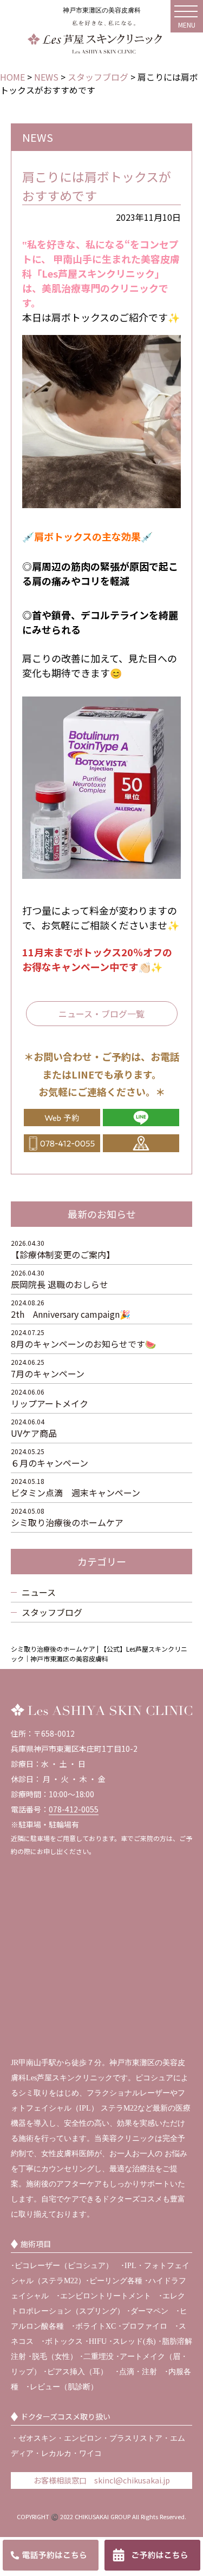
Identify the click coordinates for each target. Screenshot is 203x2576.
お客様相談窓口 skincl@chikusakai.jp (102, 2480)
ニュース (39, 1592)
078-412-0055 (74, 1809)
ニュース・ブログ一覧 (101, 1014)
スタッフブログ (52, 1612)
